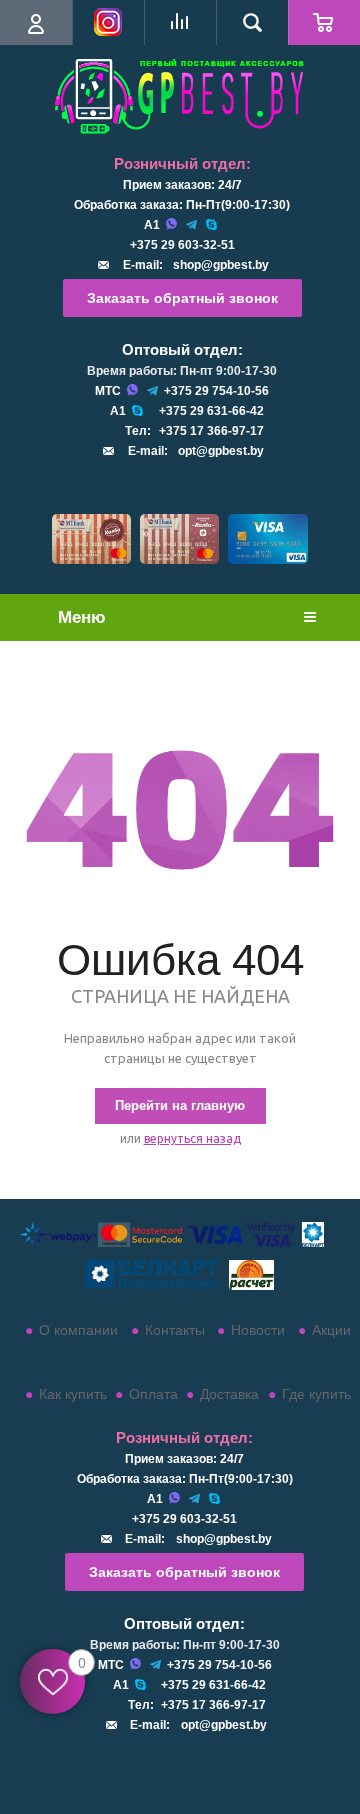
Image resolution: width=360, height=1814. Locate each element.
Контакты (175, 1330)
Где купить (316, 1394)
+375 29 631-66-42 (211, 411)
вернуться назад (192, 1138)
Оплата (153, 1394)
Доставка (229, 1394)
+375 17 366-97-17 (211, 431)
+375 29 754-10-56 (216, 391)
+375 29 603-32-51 (182, 245)
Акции (331, 1330)
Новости (258, 1330)
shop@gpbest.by (221, 265)
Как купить (73, 1394)
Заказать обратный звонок (182, 298)
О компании (78, 1330)
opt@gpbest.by (221, 451)
